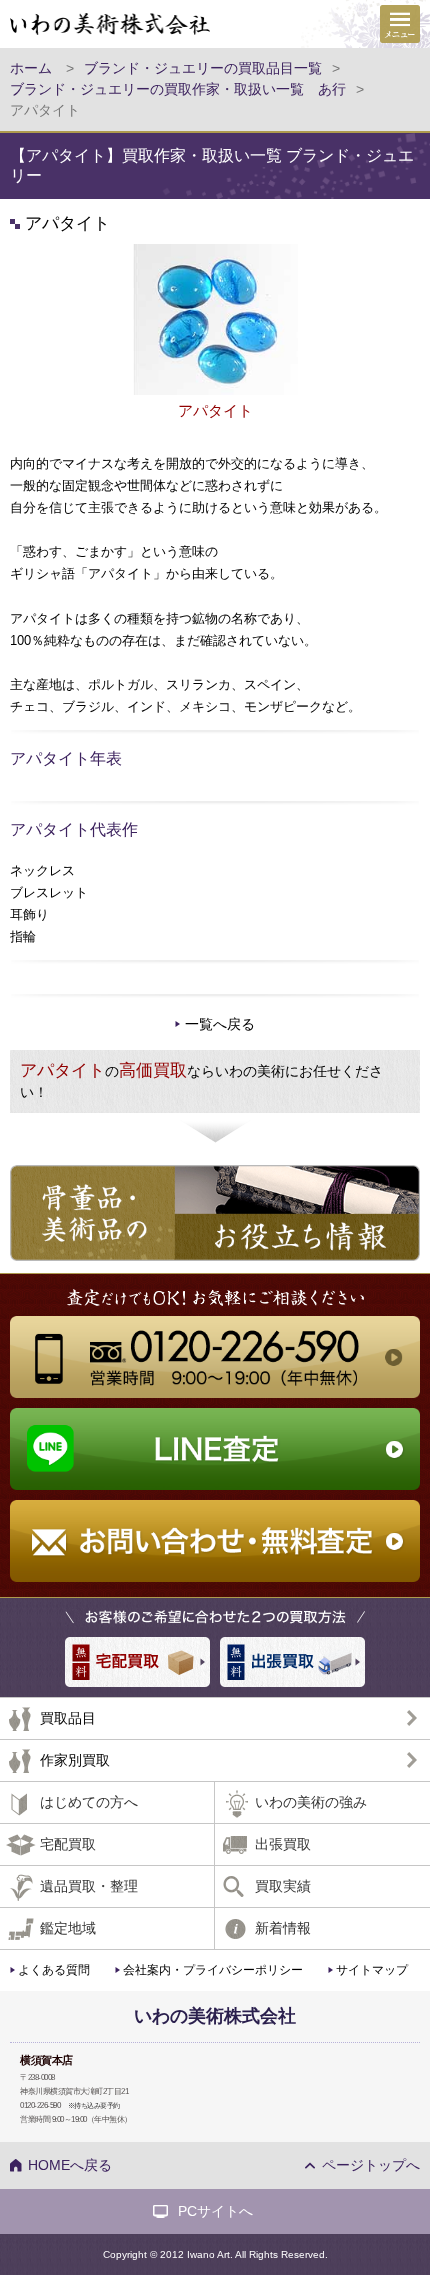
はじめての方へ (89, 1802)
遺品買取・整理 (89, 1886)
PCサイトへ (215, 2211)
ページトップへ (371, 2165)
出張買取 (283, 1844)
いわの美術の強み (311, 1802)
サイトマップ (372, 1970)
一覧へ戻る (220, 1024)
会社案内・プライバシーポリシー (213, 1970)
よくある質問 (54, 1970)
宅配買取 (68, 1844)
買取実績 (283, 1886)
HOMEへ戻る (70, 2165)
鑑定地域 (68, 1928)
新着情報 (283, 1928)
